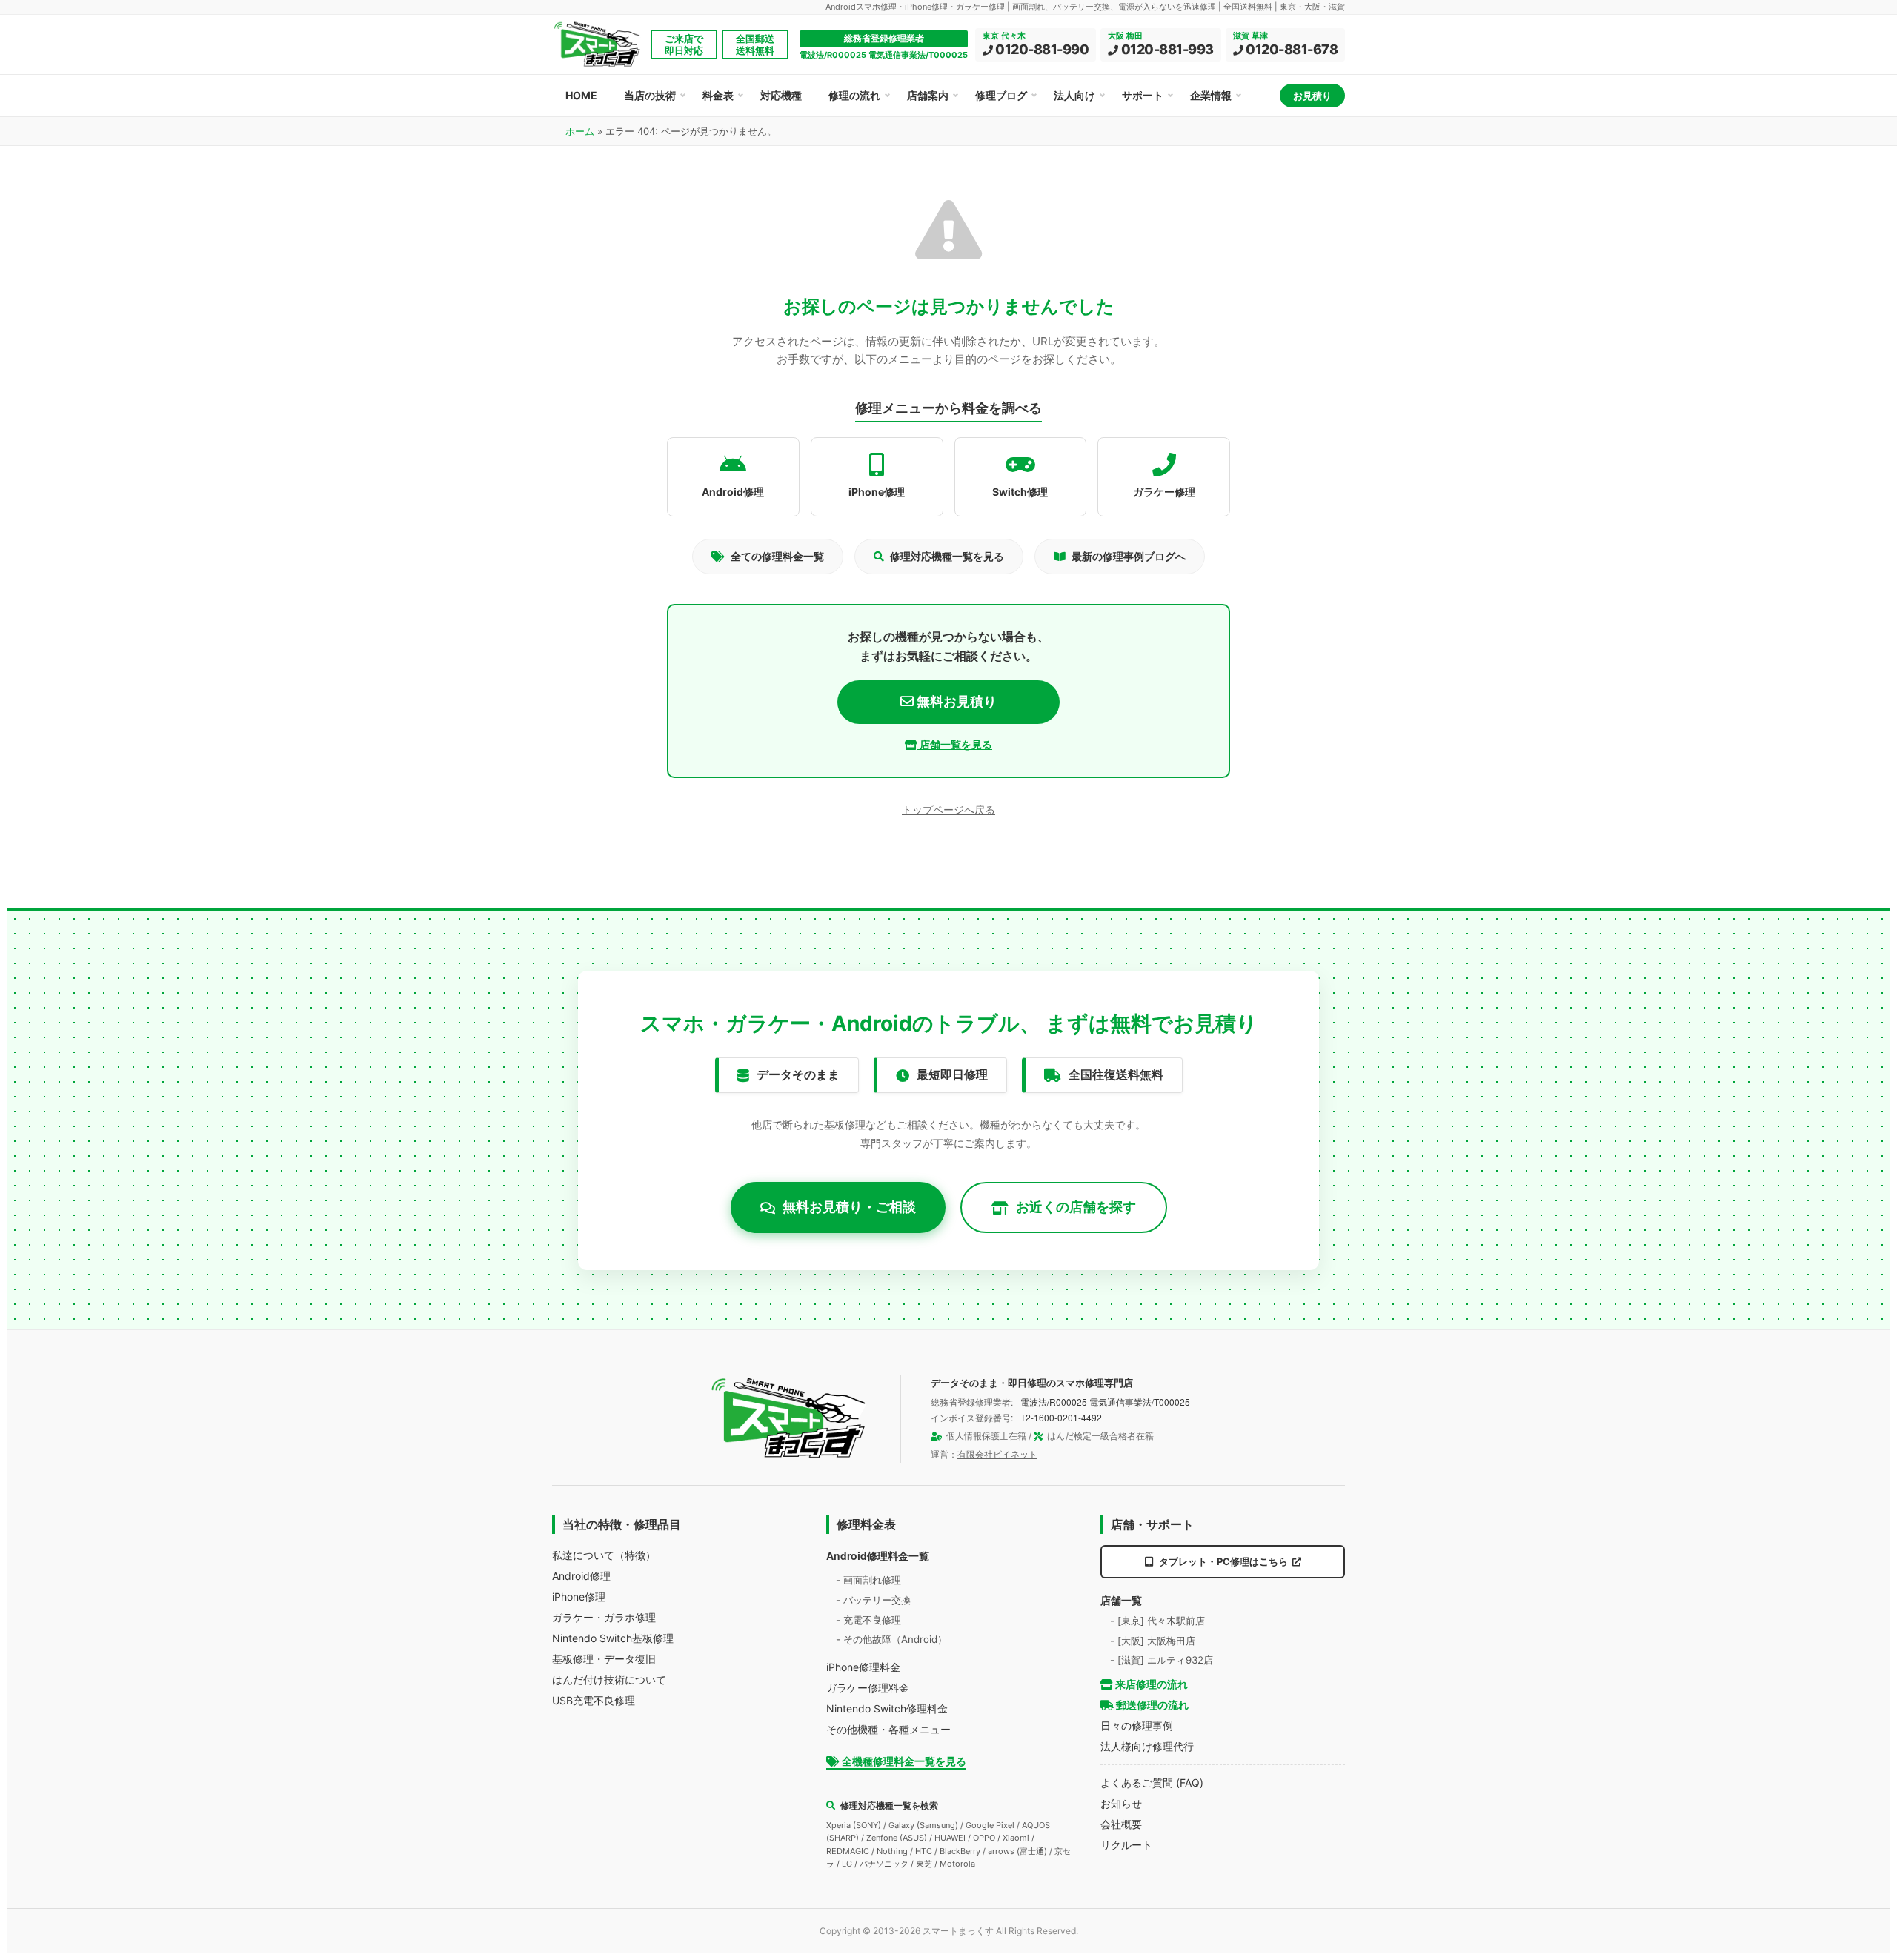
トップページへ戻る (948, 810)
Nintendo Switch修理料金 (887, 1708)
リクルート (1126, 1845)
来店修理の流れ (1150, 1684)
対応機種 (781, 95)
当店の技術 (650, 95)
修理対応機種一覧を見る (947, 556)
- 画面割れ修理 (868, 1580)
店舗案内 (928, 95)
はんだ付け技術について (609, 1680)
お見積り (1312, 96)
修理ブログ (1001, 95)
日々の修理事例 (1137, 1725)
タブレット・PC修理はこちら (1223, 1561)
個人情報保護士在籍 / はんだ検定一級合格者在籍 (1049, 1436)
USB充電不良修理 (594, 1700)
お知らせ (1121, 1803)
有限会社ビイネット (997, 1454)
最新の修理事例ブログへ (1129, 556)
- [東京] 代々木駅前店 (1157, 1621)
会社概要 (1121, 1824)
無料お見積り (955, 701)
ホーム (580, 131)
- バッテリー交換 (873, 1600)
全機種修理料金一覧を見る (903, 1761)
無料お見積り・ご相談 (849, 1207)
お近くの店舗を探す (1076, 1207)
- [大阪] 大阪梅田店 (1153, 1641)
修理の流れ (854, 95)
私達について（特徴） (604, 1555)
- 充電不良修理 (868, 1620)
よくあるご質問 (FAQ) (1152, 1783)
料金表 (718, 95)
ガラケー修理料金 (868, 1688)
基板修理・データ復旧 (604, 1659)
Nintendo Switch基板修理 (613, 1638)
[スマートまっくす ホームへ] (789, 1418)
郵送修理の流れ (1151, 1705)
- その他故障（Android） (891, 1639)
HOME (581, 95)
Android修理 (581, 1576)
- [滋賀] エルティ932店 (1162, 1660)
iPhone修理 (579, 1597)
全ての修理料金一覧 (777, 556)
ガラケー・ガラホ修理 (604, 1617)
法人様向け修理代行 (1147, 1746)
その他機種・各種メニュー (888, 1729)
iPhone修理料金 (863, 1667)
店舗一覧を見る (955, 744)
